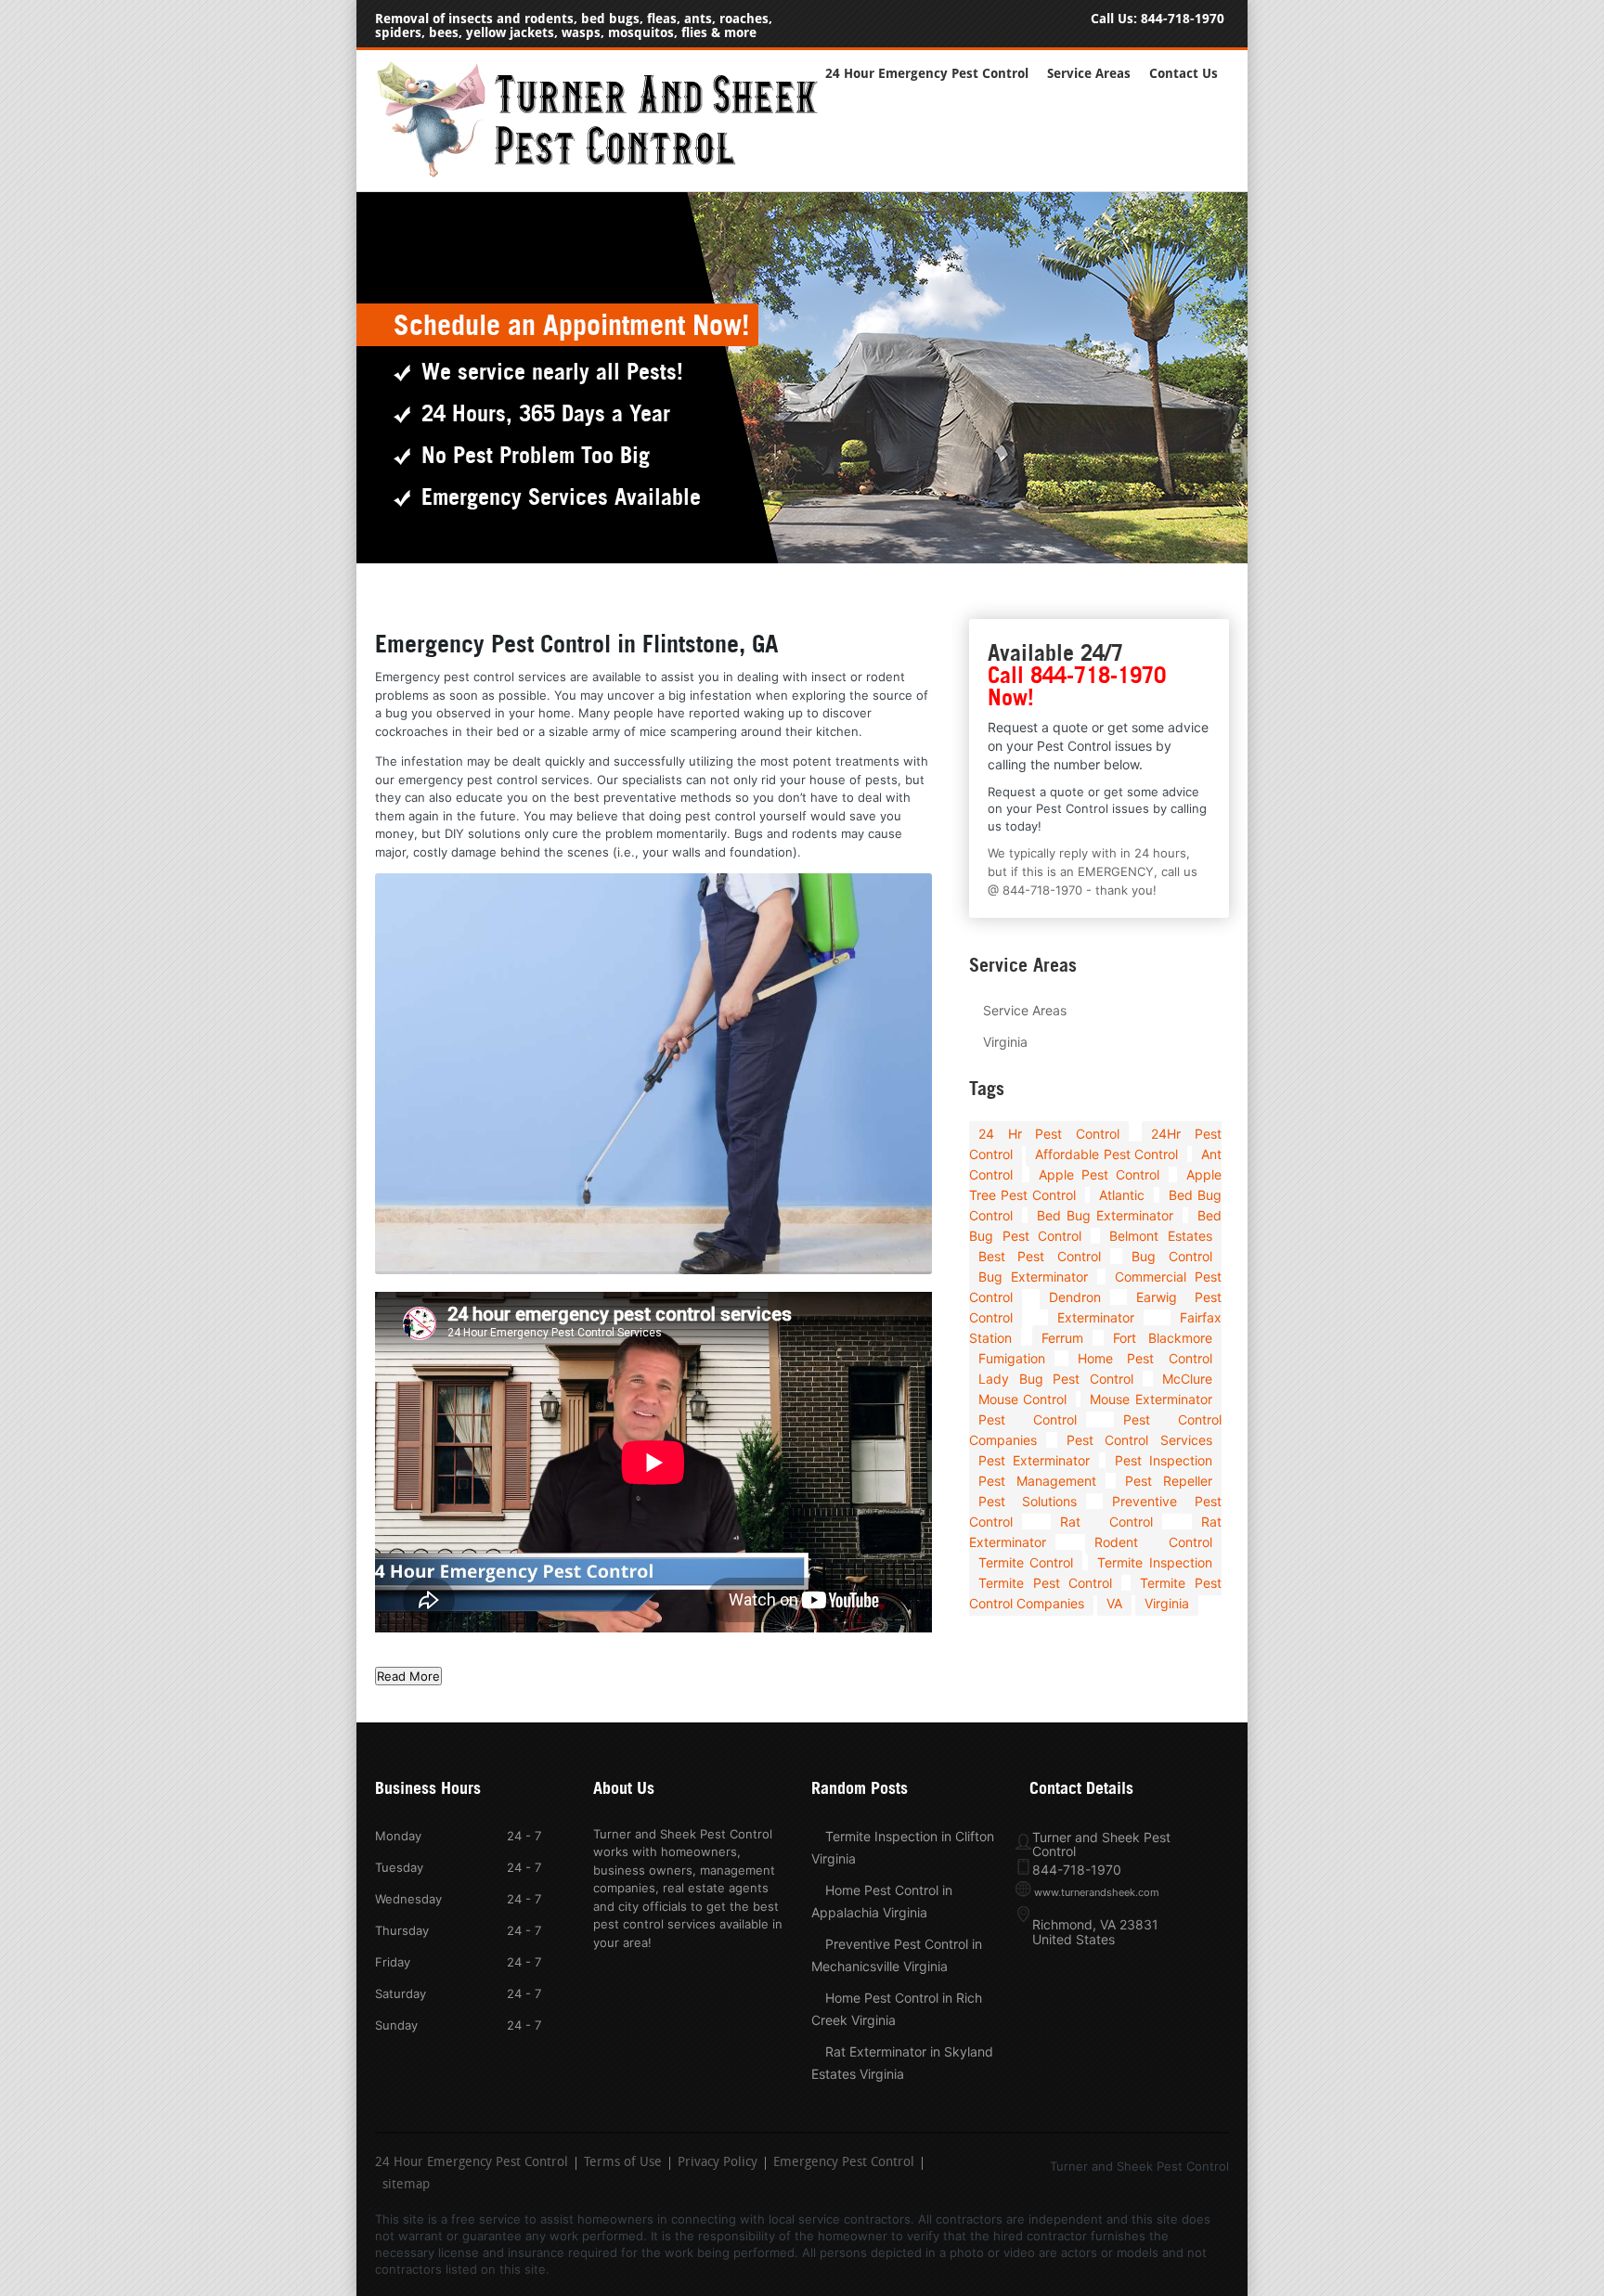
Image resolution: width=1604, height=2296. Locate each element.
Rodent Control (1153, 1542)
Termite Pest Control (1045, 1583)
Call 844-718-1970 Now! (1077, 686)
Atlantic (1122, 1195)
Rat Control (1106, 1522)
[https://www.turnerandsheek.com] (607, 174)
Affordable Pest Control (1106, 1154)
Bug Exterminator (1033, 1277)
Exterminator (1096, 1317)
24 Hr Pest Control (1049, 1134)
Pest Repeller (1169, 1481)
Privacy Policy (718, 2163)
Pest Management (1037, 1481)
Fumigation (1012, 1358)
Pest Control (1028, 1419)
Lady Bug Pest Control (1056, 1379)
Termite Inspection (1154, 1562)
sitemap (406, 2186)
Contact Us (1184, 74)
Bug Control (1171, 1256)
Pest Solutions (1028, 1501)
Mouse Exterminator (1151, 1399)
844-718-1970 (1183, 19)
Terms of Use (623, 2163)
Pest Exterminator (1034, 1460)
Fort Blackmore (1162, 1338)
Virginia (1005, 1042)
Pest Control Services (1139, 1440)
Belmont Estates (1161, 1236)
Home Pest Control (1145, 1358)
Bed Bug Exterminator (1105, 1215)
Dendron (1075, 1297)
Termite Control (1026, 1562)
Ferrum (1062, 1338)
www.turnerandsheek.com (1097, 1892)
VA (1114, 1603)
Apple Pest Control (1099, 1174)
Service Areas (1089, 74)
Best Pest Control (1040, 1256)
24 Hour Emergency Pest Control (927, 74)
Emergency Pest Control (844, 2163)
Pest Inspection (1164, 1460)
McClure (1187, 1379)
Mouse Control (1022, 1399)
